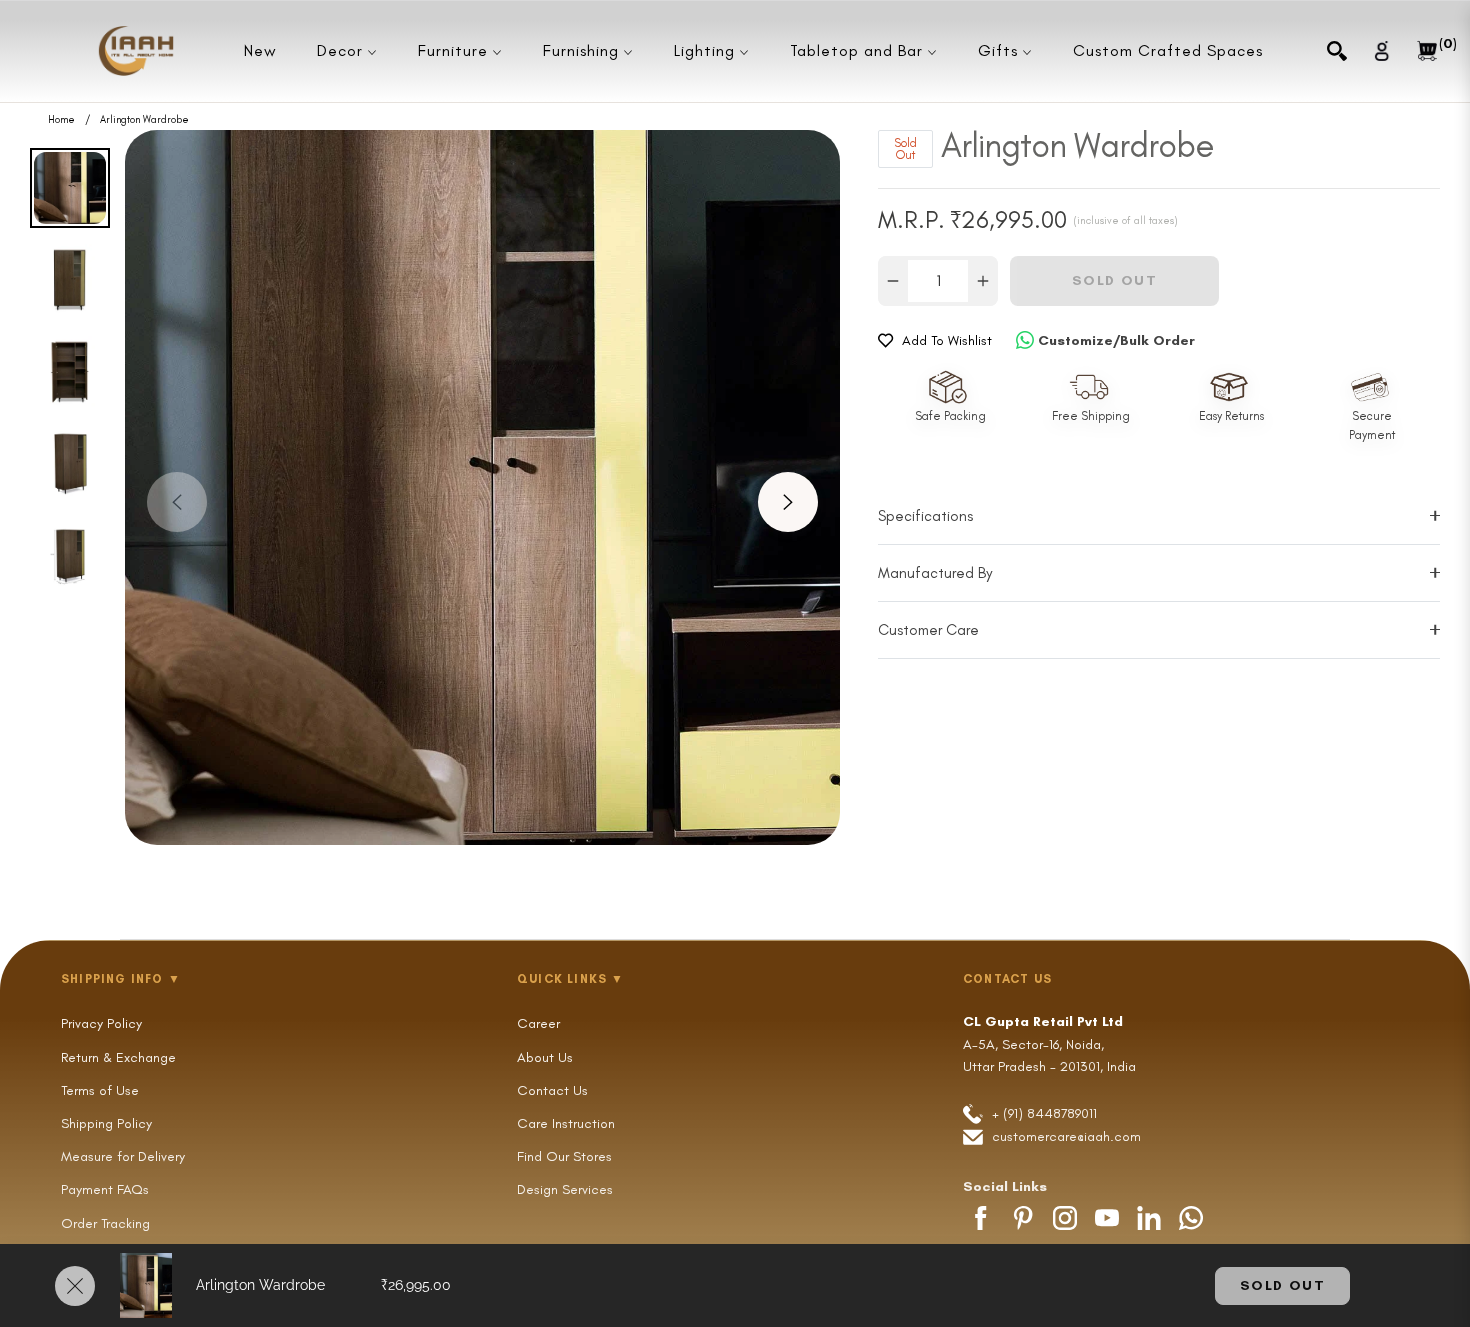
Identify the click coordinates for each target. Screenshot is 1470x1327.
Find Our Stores (564, 1156)
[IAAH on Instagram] (1065, 1218)
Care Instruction (566, 1123)
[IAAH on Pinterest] (1023, 1218)
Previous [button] (177, 502)
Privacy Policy (101, 1023)
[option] (482, 487)
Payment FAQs (105, 1189)
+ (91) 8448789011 (1042, 1113)
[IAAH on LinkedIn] (1149, 1218)
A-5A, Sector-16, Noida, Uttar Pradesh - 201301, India (1049, 1044)
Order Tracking (105, 1223)
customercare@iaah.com (1066, 1136)
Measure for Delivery (123, 1156)
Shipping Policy (106, 1123)
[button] (1337, 51)
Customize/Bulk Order (1116, 340)
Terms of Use (100, 1090)
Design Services (565, 1189)
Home (61, 120)
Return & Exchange (118, 1057)
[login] (1382, 50)
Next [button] (788, 502)
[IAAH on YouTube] (1107, 1218)
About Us (545, 1057)
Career (538, 1023)
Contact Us (552, 1090)
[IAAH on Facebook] (981, 1218)
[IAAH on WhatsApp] (1191, 1218)
